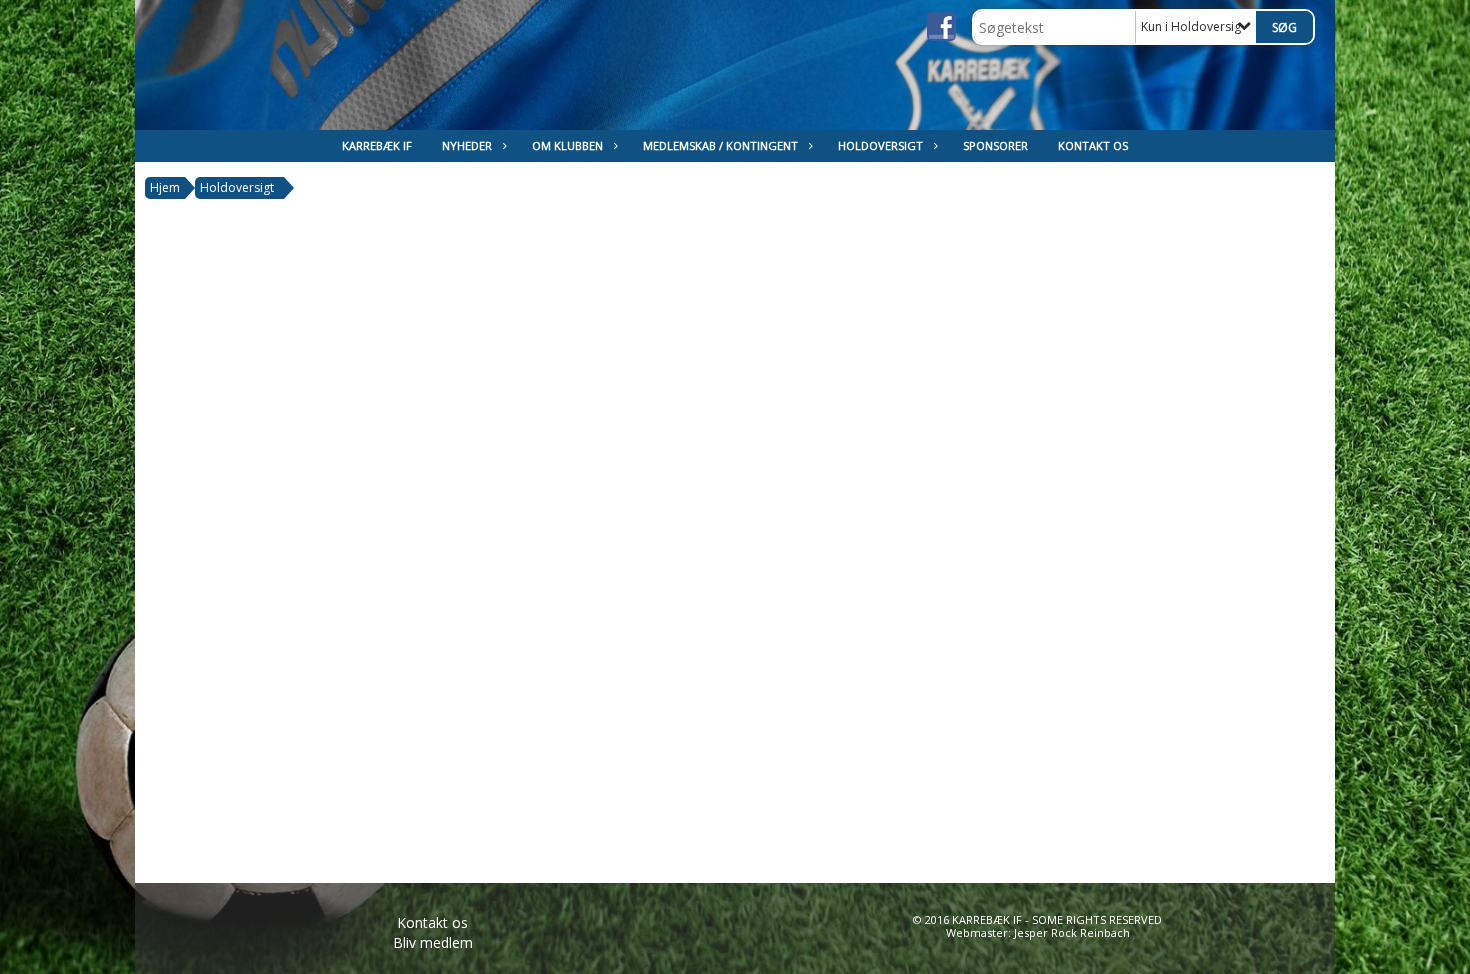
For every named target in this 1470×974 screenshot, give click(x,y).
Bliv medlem (433, 942)
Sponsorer (995, 145)
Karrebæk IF (377, 145)
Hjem (165, 187)
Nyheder (467, 145)
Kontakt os (1093, 145)
